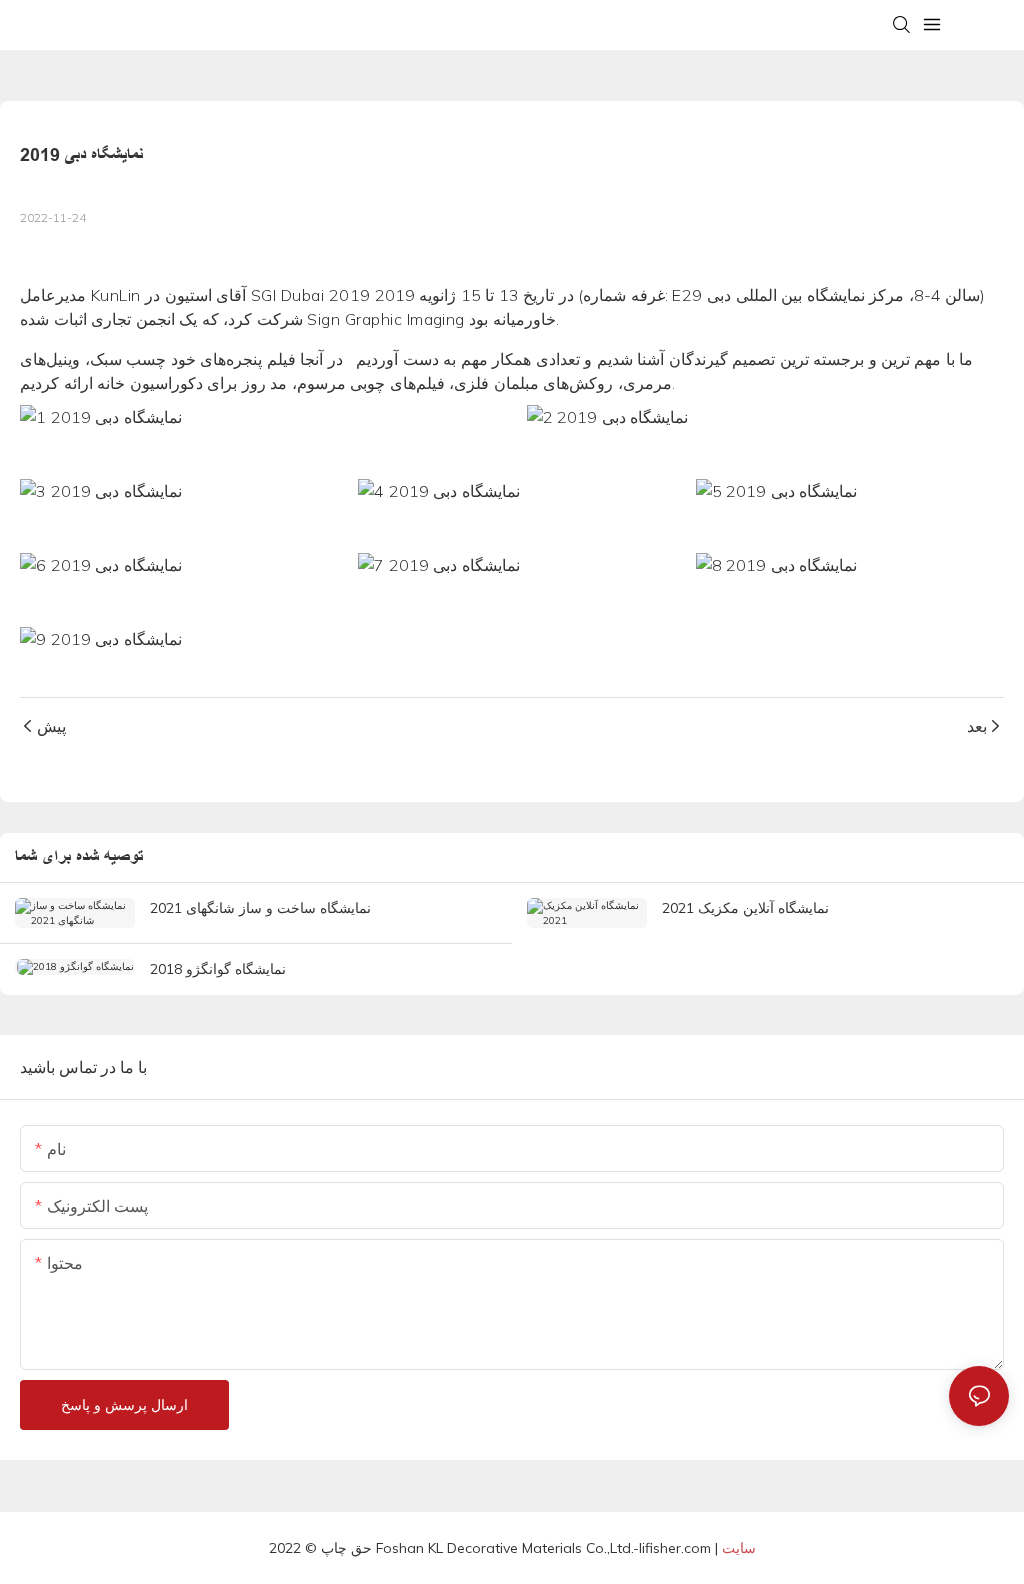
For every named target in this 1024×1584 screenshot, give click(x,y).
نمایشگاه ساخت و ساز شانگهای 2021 (260, 908)
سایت (739, 1548)
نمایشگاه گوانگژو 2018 (218, 969)
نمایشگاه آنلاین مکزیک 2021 (745, 908)
